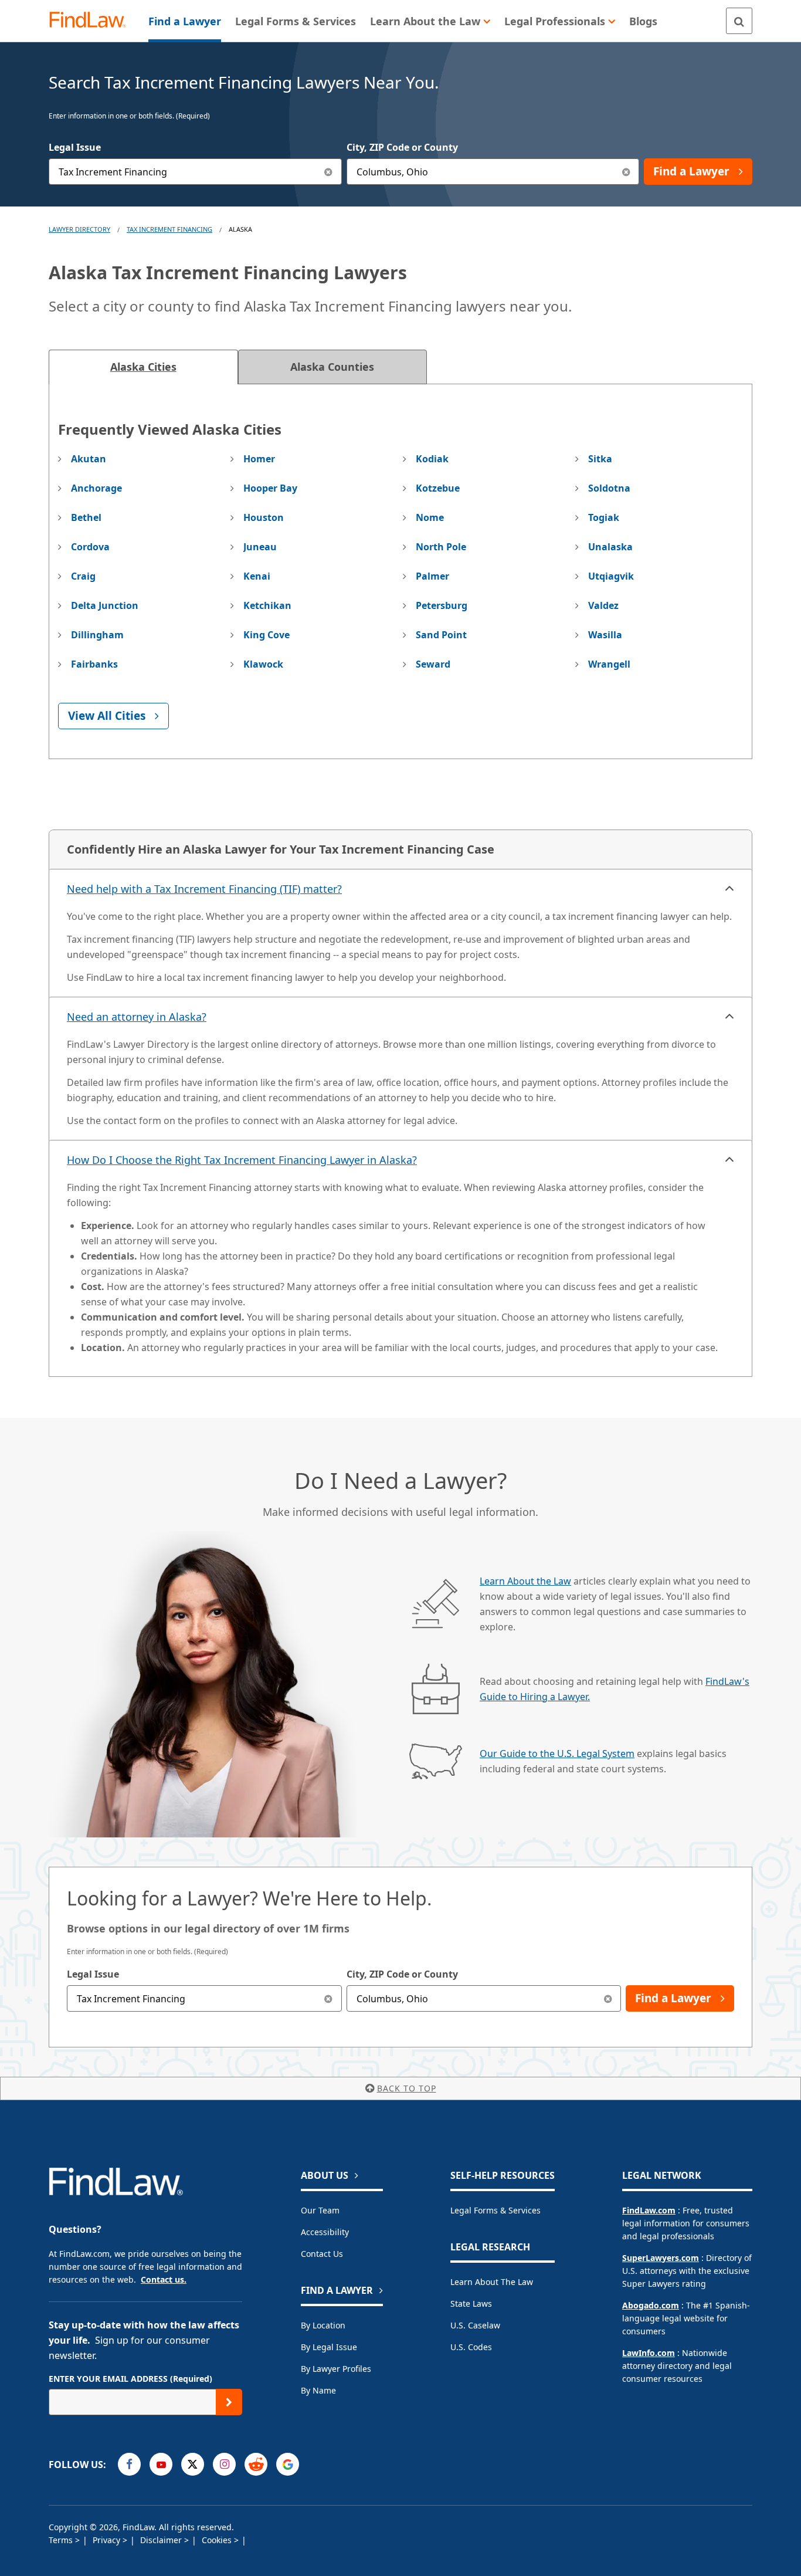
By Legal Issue (329, 2347)
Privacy (108, 2540)
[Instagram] (224, 2464)
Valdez (603, 605)
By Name (318, 2390)
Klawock (263, 664)
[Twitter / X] (193, 2464)
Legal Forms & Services (495, 2210)
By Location (323, 2325)
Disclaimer (162, 2540)
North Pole (441, 547)
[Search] (739, 21)
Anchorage (96, 488)
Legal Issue (75, 147)
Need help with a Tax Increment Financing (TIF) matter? (204, 889)
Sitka (600, 459)
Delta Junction (105, 605)
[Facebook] (129, 2464)
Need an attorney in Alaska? (137, 1017)
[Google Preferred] (288, 2464)
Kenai (257, 576)
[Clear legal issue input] (329, 172)
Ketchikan (267, 605)
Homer (259, 459)
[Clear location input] (626, 172)
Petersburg (442, 605)
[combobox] (195, 172)
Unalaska (610, 547)
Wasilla (605, 635)
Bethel (86, 517)
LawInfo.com (649, 2353)
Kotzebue (438, 488)
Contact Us (322, 2254)
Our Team (320, 2210)
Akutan (89, 459)
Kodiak (432, 459)
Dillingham (97, 635)
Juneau (260, 547)
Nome (430, 517)
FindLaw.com (649, 2210)
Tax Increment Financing (169, 229)
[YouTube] (161, 2464)
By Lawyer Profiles (336, 2369)
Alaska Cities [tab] (143, 367)
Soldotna (609, 488)
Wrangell (609, 664)
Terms (62, 2540)
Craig (83, 576)
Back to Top (407, 2088)
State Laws (471, 2303)
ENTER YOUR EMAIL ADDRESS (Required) (130, 2379)
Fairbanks (94, 664)
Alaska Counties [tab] (332, 367)
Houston (264, 517)
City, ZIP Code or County (402, 147)
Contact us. (164, 2279)
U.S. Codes (471, 2347)
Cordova (90, 547)
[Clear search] (329, 1998)
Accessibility (325, 2232)
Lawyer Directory (79, 229)
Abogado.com (651, 2305)
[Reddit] (256, 2464)
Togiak (604, 517)
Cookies (218, 2540)
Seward (433, 664)
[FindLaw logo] (92, 21)
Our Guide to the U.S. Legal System (557, 1754)
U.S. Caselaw (475, 2325)
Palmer (432, 576)
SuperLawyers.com (661, 2258)
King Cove (267, 635)
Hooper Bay (270, 488)
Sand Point (441, 635)
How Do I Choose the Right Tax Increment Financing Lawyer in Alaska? (242, 1160)
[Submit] (229, 2402)
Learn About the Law (525, 1581)
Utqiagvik (611, 576)
